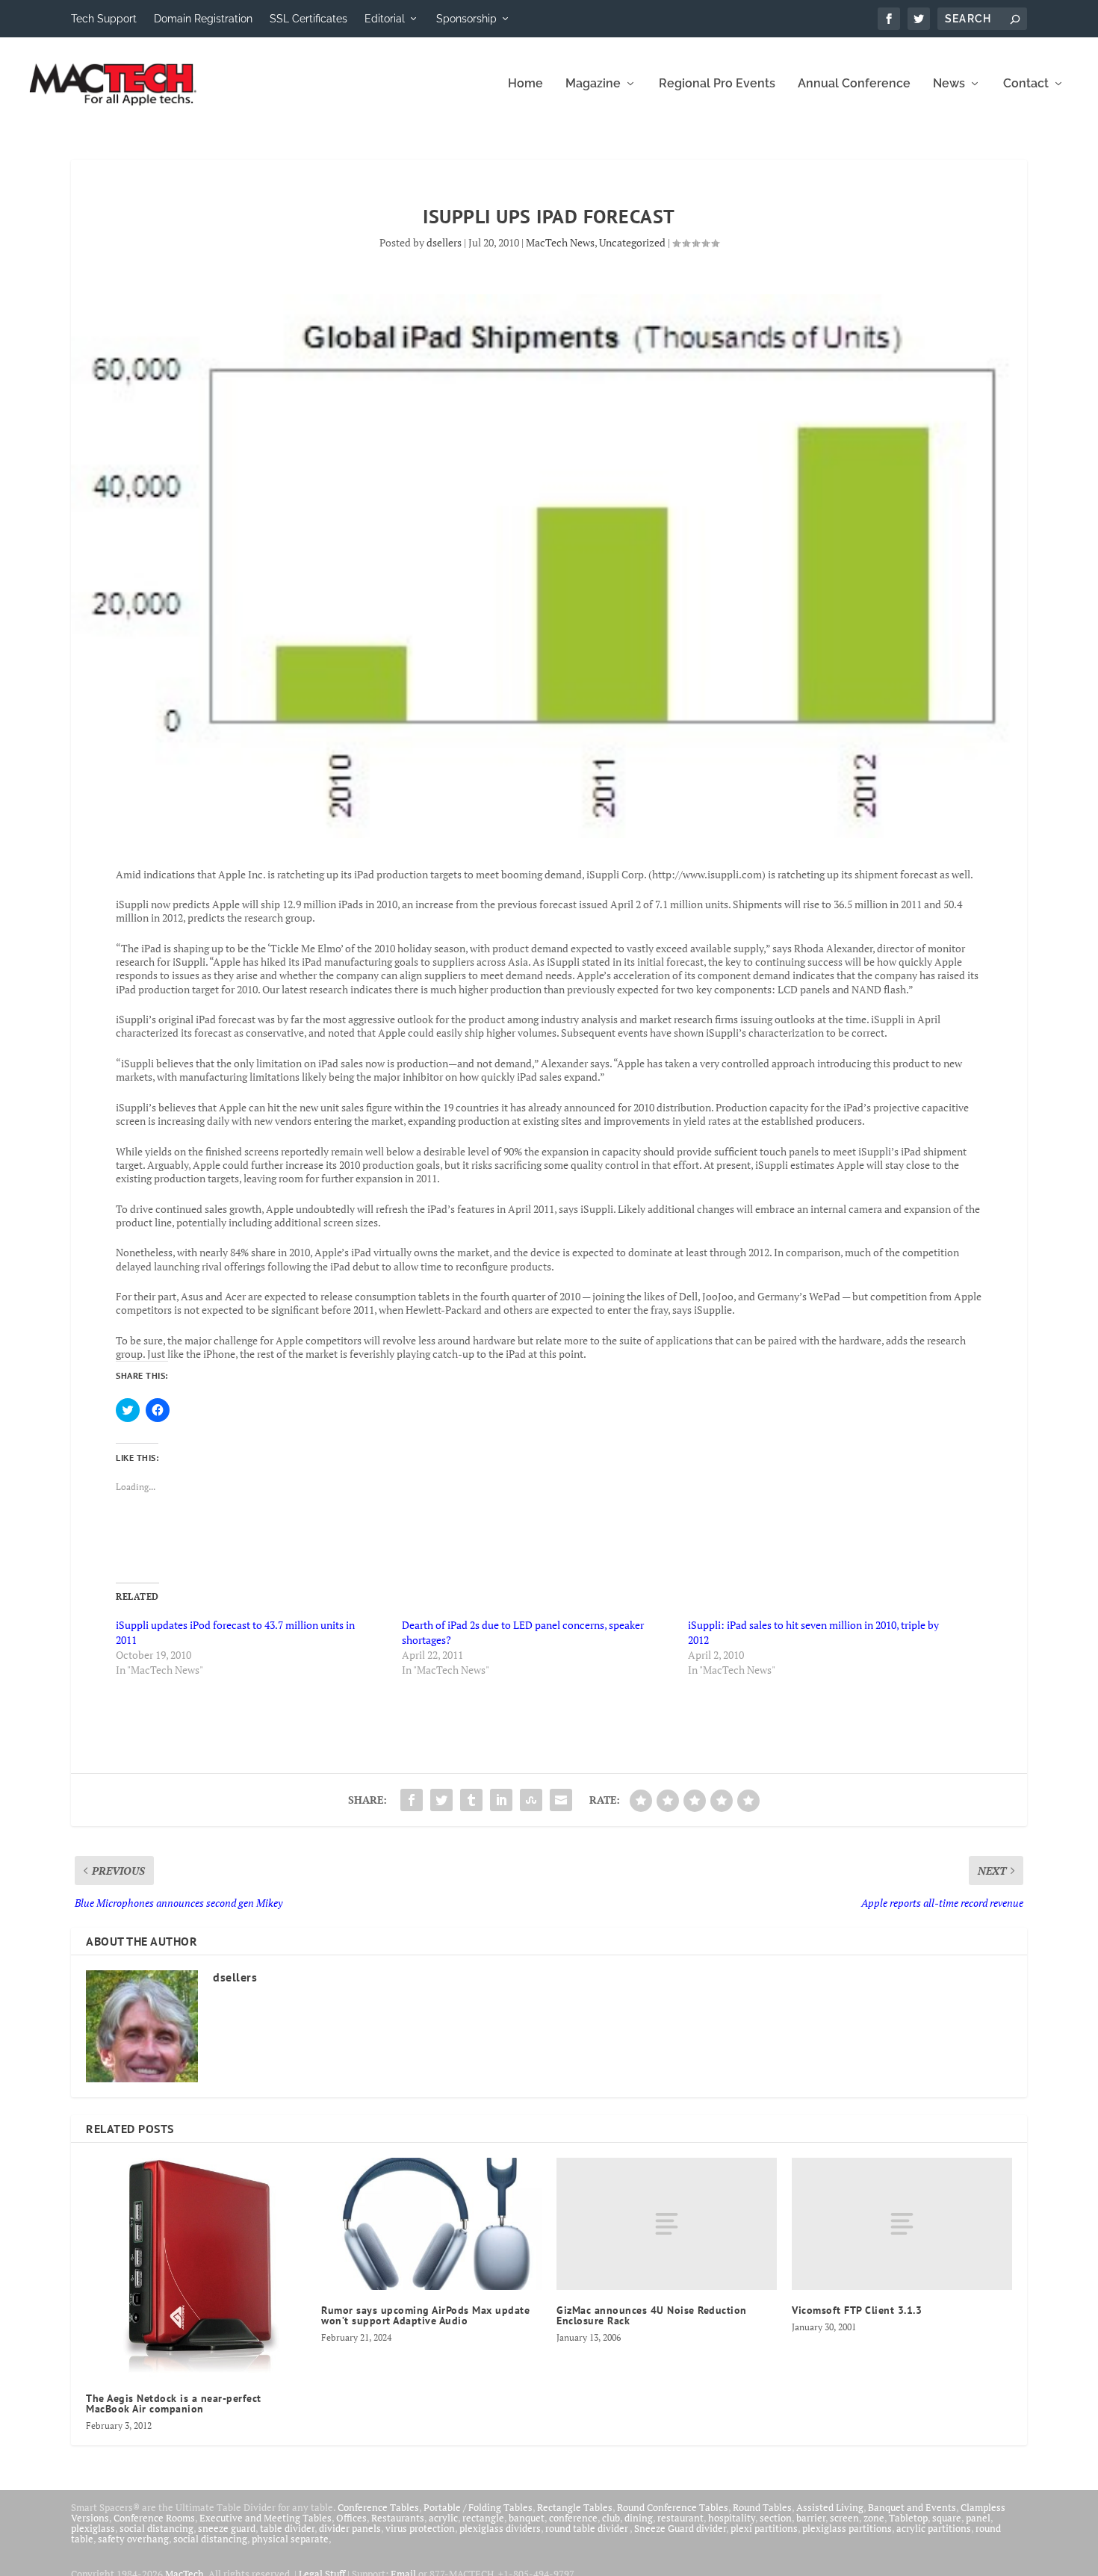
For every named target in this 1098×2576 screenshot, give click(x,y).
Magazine (593, 84)
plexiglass (93, 2528)
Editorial (385, 19)
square (947, 2518)
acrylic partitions (934, 2528)
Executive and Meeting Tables (266, 2518)
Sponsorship (466, 19)
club (611, 2518)
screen (844, 2518)
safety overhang (133, 2539)
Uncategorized (632, 242)
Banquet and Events (912, 2507)
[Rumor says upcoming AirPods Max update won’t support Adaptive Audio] (431, 2224)
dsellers (444, 242)
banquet (527, 2518)
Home (525, 84)
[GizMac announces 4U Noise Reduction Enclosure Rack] (667, 2224)
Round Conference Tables (673, 2507)
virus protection (420, 2528)
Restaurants (398, 2518)
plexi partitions (764, 2528)
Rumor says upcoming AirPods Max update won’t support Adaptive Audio (425, 2315)
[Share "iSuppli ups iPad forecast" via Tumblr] (471, 1800)
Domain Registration (203, 19)
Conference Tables (378, 2507)
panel (978, 2518)
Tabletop (908, 2518)
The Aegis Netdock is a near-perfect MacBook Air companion (174, 2403)
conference (573, 2518)
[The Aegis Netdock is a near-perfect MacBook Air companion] (196, 2268)
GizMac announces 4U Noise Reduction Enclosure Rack (652, 2315)
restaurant (680, 2518)
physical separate (290, 2539)
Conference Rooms (154, 2518)
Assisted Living (830, 2507)
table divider (287, 2528)
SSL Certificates (308, 19)
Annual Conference (854, 84)
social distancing (156, 2528)
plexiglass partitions (847, 2528)
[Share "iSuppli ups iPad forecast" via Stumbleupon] (531, 1800)
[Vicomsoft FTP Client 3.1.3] (902, 2224)
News (949, 84)
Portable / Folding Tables (478, 2507)
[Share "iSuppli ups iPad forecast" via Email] (561, 1800)
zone (874, 2518)
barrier (811, 2518)
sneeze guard (227, 2528)
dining (639, 2518)
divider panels (350, 2528)
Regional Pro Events (717, 84)
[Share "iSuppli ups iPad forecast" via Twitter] (441, 1800)
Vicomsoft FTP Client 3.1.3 (857, 2310)
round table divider (587, 2528)
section (776, 2518)
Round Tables (762, 2507)
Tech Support (104, 19)
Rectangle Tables (575, 2507)
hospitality (732, 2518)
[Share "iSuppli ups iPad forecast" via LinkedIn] (501, 1800)
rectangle (483, 2518)
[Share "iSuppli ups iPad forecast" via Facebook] (412, 1800)
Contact (1026, 84)
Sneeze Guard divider (680, 2528)
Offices (351, 2518)
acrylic (443, 2518)
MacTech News (560, 242)
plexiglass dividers (500, 2528)
